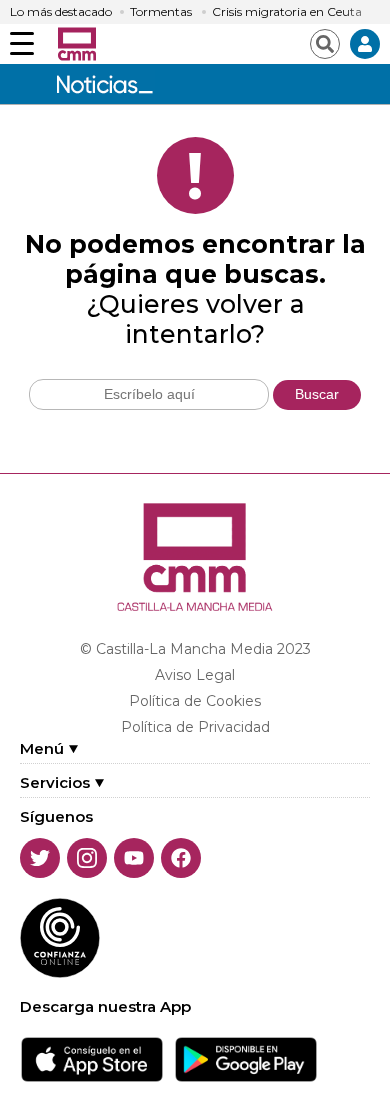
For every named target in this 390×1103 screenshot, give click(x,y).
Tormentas (161, 12)
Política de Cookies (195, 701)
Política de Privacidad (195, 727)
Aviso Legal (195, 675)
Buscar (317, 394)
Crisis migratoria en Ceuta (287, 12)
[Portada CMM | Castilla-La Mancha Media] (77, 44)
